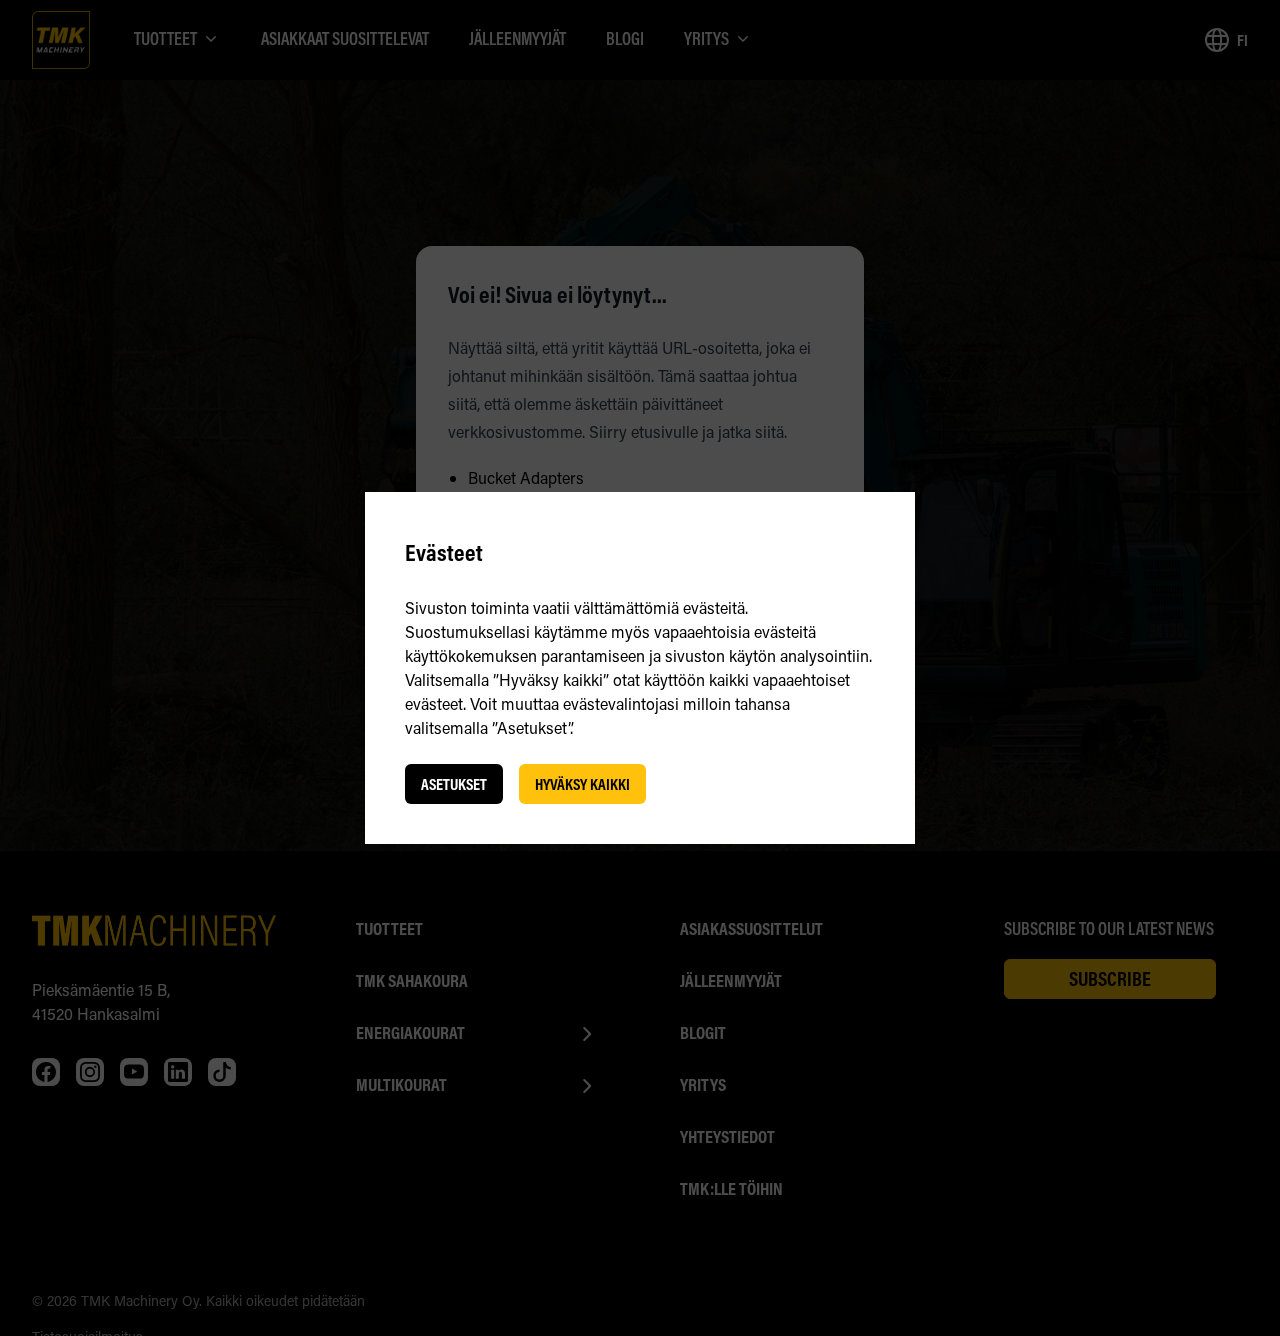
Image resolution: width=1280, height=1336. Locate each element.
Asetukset (454, 784)
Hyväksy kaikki (582, 784)
